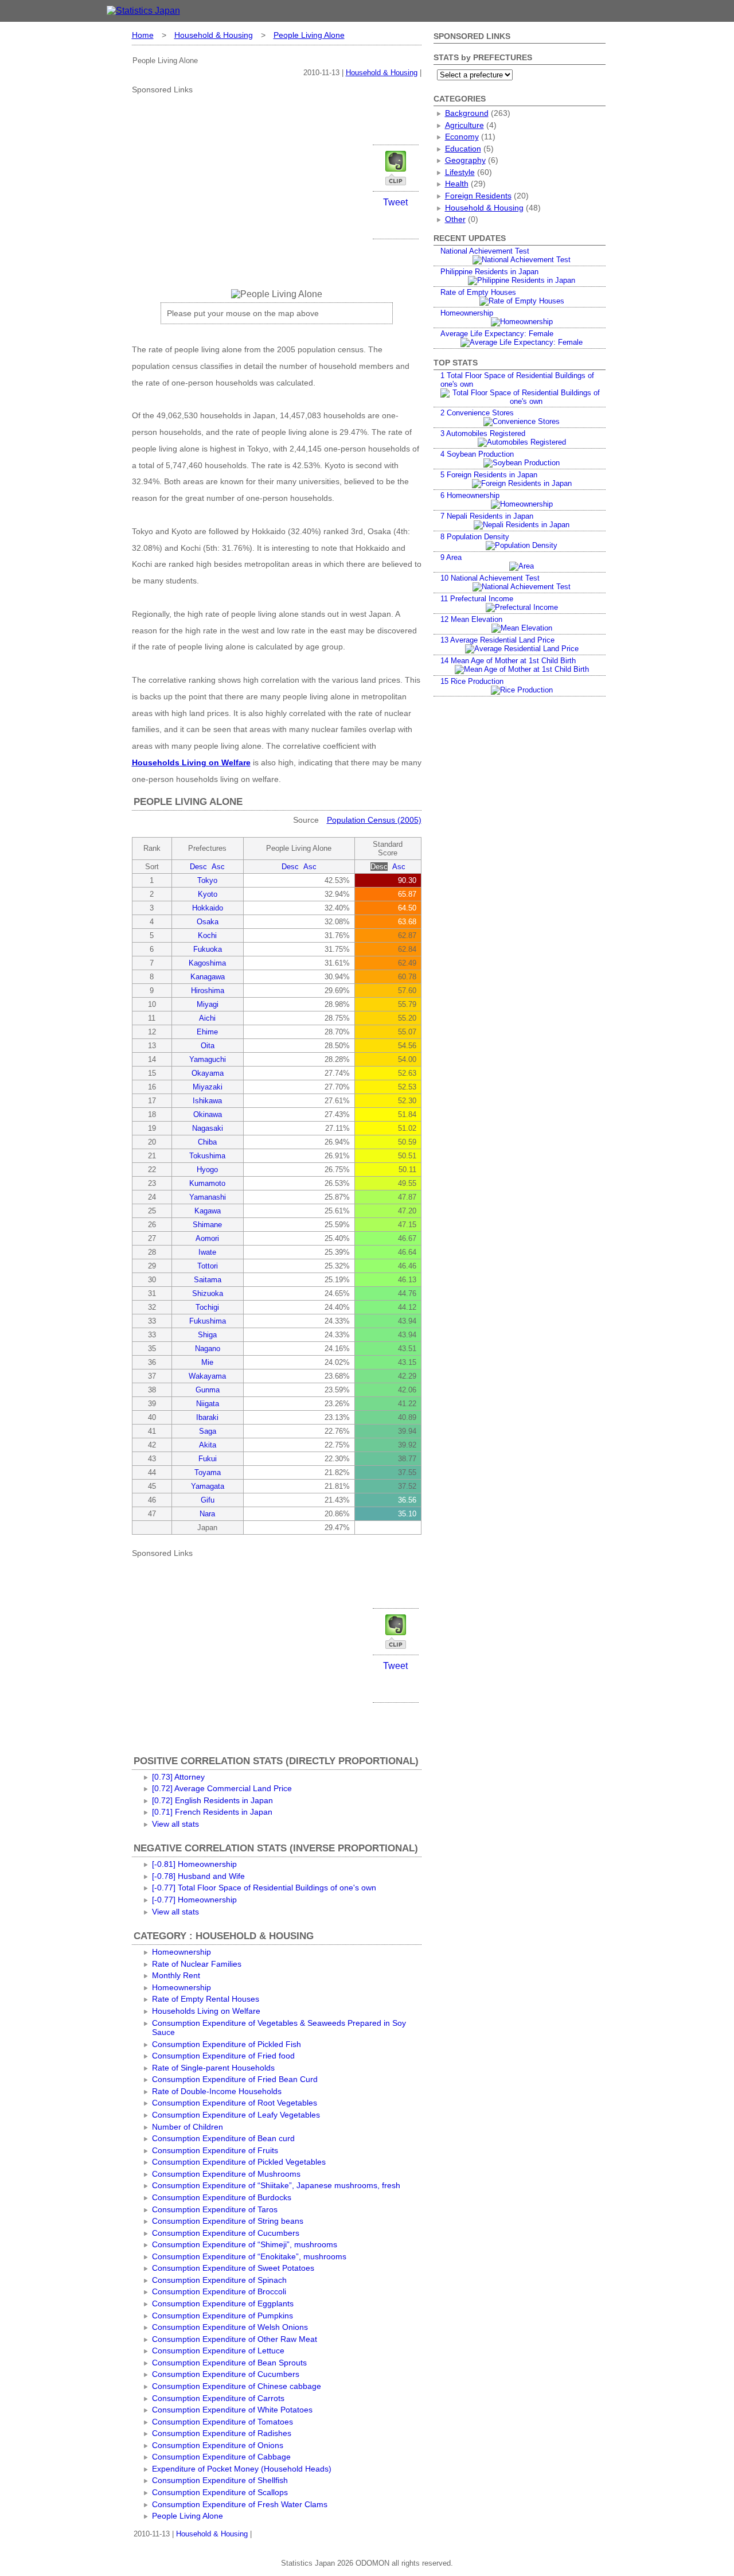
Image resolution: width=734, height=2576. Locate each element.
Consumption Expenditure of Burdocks (222, 2197)
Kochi (207, 935)
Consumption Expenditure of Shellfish (220, 2480)
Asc (218, 867)
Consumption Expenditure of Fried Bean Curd (235, 2079)
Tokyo (207, 880)
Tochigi (207, 1307)
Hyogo (207, 1170)
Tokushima (207, 1156)
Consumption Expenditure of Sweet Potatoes (233, 2268)
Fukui (208, 1459)
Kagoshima (207, 963)
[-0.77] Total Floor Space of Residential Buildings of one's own (264, 1888)
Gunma (208, 1390)
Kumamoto (207, 1183)
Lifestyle (460, 172)
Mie (207, 1362)
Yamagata (208, 1486)
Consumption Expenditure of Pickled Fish (227, 2044)
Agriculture (464, 125)
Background (467, 113)
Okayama (208, 1073)
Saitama (208, 1280)
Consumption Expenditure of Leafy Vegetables (236, 2115)
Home (143, 35)
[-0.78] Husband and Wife (198, 1876)
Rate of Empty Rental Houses (206, 1999)
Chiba (207, 1142)
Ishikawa (207, 1101)
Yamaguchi (208, 1059)
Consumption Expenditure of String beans (228, 2221)
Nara (207, 1514)
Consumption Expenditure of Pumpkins (222, 2316)
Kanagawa (208, 977)
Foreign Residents (478, 196)
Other (455, 219)
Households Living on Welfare (191, 762)
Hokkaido (208, 908)
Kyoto (208, 894)
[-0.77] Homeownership (194, 1900)
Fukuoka (208, 949)
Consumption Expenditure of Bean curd (223, 2138)
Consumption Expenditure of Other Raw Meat (235, 2339)
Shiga (207, 1335)
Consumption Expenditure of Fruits (215, 2150)
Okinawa (208, 1114)
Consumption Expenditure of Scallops (220, 2492)
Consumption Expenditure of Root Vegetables (235, 2103)
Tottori (208, 1266)
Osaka (208, 922)
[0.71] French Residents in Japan (212, 1812)
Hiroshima (208, 991)
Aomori (207, 1238)
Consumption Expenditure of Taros (215, 2209)
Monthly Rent (176, 1975)
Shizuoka (208, 1293)
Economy (462, 137)
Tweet (395, 202)
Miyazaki (208, 1087)
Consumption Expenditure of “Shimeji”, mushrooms (245, 2244)
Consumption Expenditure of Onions (218, 2445)
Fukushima (208, 1321)
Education (463, 149)
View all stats (175, 1824)
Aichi (207, 1018)
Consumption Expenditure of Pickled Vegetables (239, 2162)
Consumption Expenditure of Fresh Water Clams (240, 2504)
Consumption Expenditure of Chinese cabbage (237, 2386)
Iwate (207, 1252)
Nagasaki (208, 1128)
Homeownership (181, 1952)
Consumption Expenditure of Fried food (223, 2056)
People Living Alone (309, 35)
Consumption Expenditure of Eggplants (223, 2303)
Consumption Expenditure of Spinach (219, 2280)
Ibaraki (207, 1417)
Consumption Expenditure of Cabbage (221, 2457)
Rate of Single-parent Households (213, 2068)
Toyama (208, 1472)
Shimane (207, 1225)
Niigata (208, 1404)
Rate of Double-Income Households (217, 2091)
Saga (208, 1431)
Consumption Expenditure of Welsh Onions (230, 2327)
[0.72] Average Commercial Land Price (222, 1788)
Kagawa (208, 1211)
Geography (465, 160)
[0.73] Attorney (178, 1777)
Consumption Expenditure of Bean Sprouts (229, 2363)
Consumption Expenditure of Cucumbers (226, 2233)
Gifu (208, 1500)
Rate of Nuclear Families (197, 1964)
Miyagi (208, 1004)
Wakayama (207, 1376)
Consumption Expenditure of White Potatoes (232, 2410)
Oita (208, 1046)
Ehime (207, 1032)
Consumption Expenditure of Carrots (218, 2398)
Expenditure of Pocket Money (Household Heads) (242, 2469)
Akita (208, 1445)
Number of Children (188, 2127)
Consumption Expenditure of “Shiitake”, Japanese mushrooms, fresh (276, 2185)
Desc (198, 867)
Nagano (208, 1349)
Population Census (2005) (374, 820)
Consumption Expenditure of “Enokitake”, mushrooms (249, 2256)
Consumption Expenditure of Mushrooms (226, 2174)
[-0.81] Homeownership (194, 1864)
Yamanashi (208, 1197)
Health (457, 184)
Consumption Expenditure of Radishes (222, 2433)
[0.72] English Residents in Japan (212, 1800)
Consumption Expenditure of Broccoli (219, 2291)
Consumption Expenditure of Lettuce (218, 2351)
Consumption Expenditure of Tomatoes (222, 2422)
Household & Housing (214, 35)
